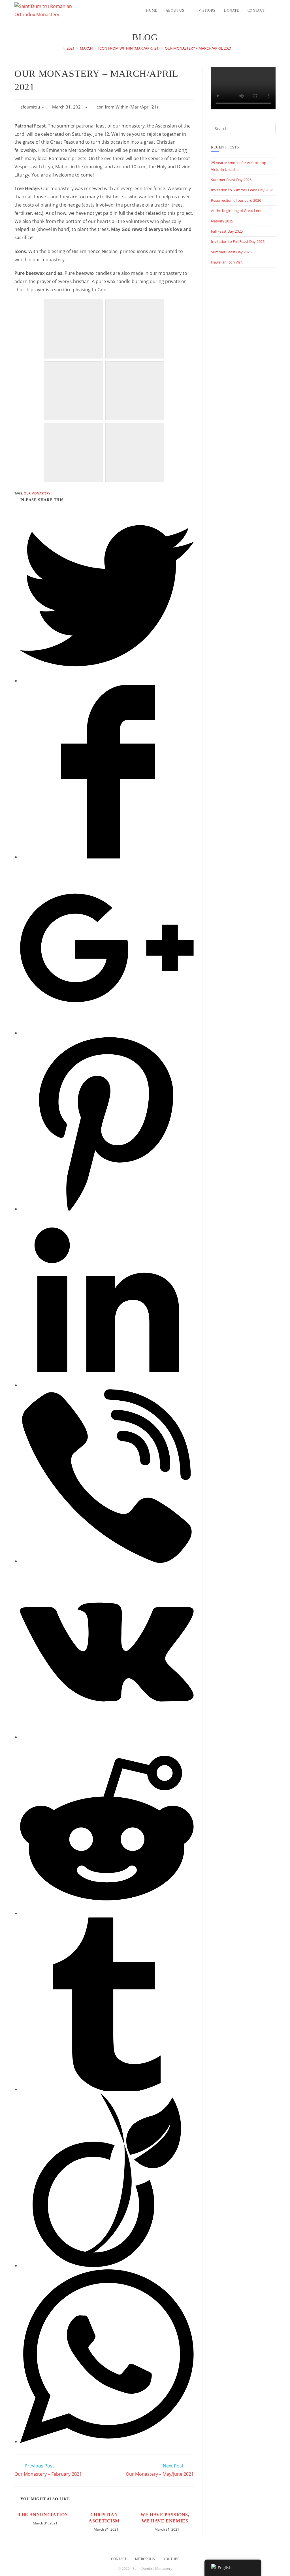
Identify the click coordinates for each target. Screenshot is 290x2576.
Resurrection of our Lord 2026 (236, 200)
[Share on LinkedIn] (107, 1385)
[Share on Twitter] (107, 681)
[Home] (60, 48)
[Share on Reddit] (107, 1913)
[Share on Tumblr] (107, 2089)
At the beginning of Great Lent (236, 211)
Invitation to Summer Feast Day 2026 (242, 190)
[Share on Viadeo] (107, 2265)
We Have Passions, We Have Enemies (165, 2518)
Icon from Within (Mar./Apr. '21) (127, 107)
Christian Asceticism (104, 2518)
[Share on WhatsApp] (107, 2441)
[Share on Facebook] (107, 857)
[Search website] (274, 10)
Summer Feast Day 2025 (231, 252)
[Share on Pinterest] (107, 1209)
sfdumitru (30, 107)
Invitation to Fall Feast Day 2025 (238, 241)
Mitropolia (145, 2559)
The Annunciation (43, 2515)
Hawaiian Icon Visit (227, 262)
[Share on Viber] (107, 1561)
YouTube (171, 2559)
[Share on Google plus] (107, 1033)
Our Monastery (37, 493)
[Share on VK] (107, 1737)
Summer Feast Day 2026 (231, 180)
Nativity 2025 (222, 221)
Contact (119, 2559)
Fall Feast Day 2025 (227, 231)
